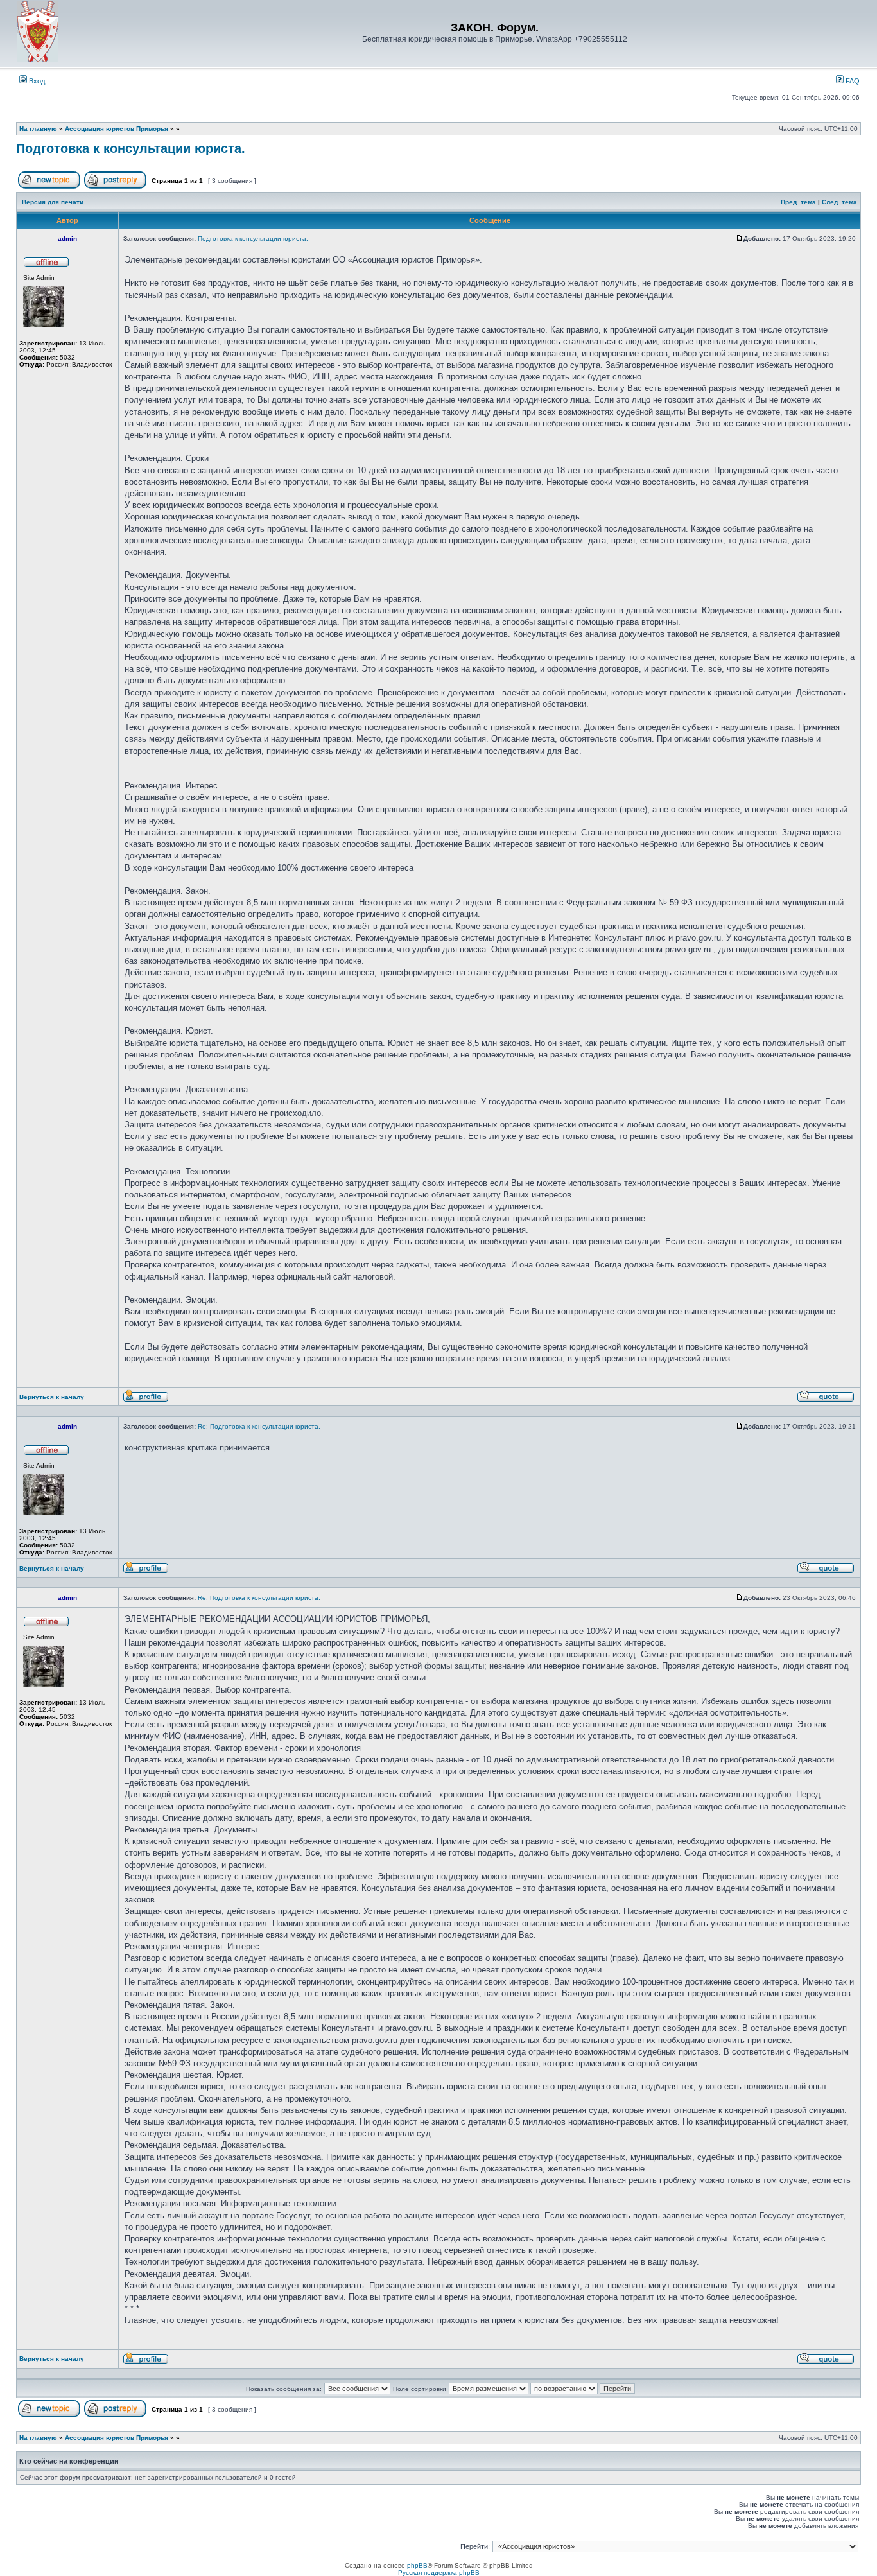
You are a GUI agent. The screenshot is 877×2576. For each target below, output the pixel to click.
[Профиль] (146, 1400)
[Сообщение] (740, 239)
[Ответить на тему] (115, 187)
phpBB (417, 2565)
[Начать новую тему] (49, 187)
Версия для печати (53, 202)
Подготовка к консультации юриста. (131, 148)
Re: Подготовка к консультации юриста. (259, 1426)
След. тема (839, 202)
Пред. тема (798, 202)
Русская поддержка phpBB (439, 2572)
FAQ (852, 81)
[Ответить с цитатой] (826, 1400)
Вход (36, 81)
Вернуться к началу (52, 1397)
